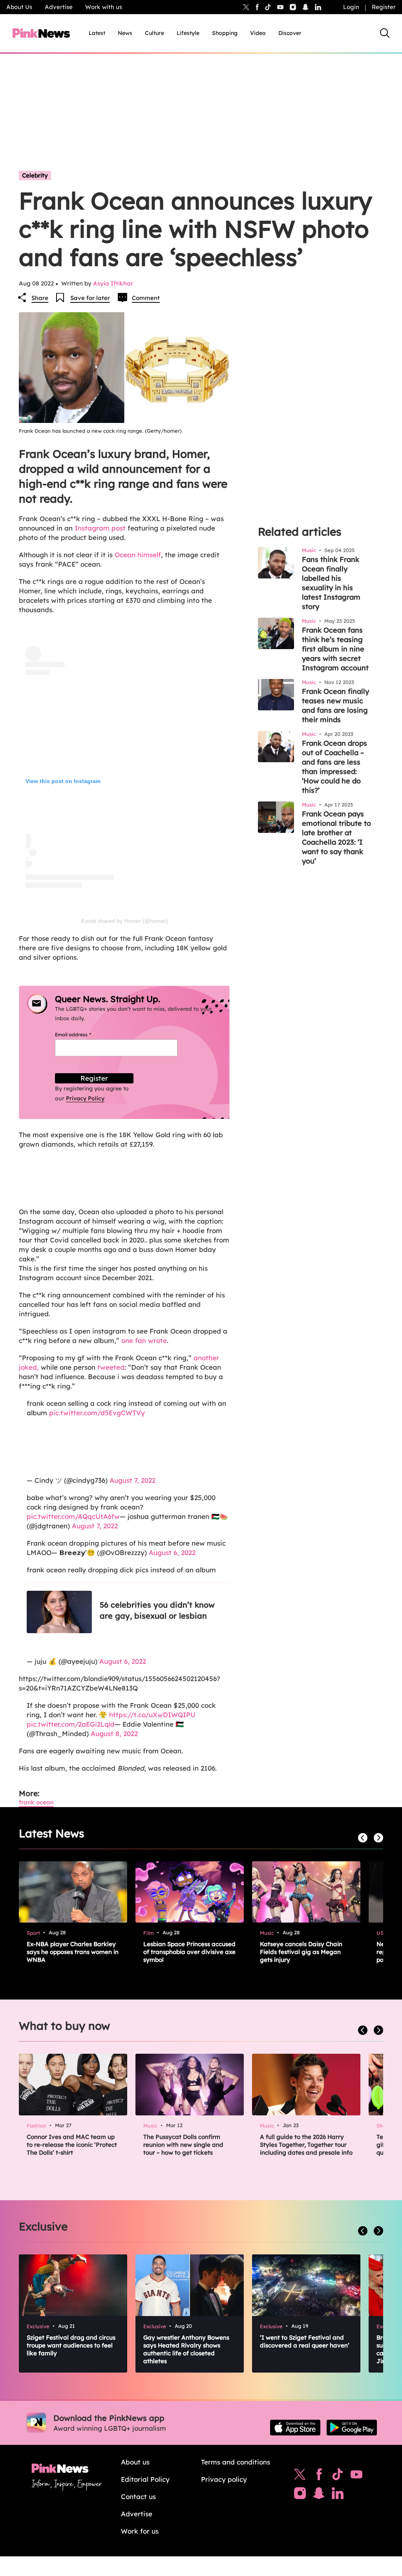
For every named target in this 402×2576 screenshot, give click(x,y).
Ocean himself (138, 555)
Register (384, 7)
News (125, 33)
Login (351, 7)
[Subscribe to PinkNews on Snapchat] (319, 2495)
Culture (154, 33)
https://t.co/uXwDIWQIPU (152, 1715)
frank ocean (36, 1802)
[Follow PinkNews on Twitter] (300, 2476)
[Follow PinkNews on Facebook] (319, 2476)
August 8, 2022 (114, 1733)
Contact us (138, 2496)
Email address (83, 1035)
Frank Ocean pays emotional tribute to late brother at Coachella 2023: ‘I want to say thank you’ (336, 837)
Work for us (140, 2531)
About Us (19, 7)
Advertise (59, 7)
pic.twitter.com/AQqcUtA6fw (73, 1516)
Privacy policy (224, 2479)
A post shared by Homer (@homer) (124, 921)
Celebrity (35, 175)
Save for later (90, 298)
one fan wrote (144, 1340)
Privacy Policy (85, 1098)
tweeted (111, 1367)
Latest (97, 33)
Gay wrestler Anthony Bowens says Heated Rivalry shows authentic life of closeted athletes (186, 2349)
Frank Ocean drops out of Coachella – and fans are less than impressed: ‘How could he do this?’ (334, 767)
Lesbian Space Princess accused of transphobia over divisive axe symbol (189, 1952)
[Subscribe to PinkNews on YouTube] (356, 2476)
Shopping (225, 33)
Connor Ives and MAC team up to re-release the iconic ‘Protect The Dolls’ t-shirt (72, 2145)
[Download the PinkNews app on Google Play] (352, 2428)
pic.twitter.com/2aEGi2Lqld (71, 1724)
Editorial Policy (145, 2479)
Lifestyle (188, 33)
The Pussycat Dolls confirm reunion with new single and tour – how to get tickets (183, 2145)
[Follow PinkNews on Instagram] (300, 2495)
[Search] (385, 33)
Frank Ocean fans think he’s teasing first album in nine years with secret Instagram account (335, 649)
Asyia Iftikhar (113, 283)
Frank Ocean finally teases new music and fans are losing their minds (335, 705)
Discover (290, 33)
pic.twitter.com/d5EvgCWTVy (97, 1413)
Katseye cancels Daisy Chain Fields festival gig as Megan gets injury (301, 1952)
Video (258, 33)
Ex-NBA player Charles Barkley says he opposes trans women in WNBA (73, 1952)
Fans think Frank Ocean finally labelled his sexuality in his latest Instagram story (331, 583)
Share (40, 298)
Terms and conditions (236, 2462)
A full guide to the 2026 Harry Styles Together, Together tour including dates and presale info (306, 2145)
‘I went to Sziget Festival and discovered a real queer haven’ (305, 2341)
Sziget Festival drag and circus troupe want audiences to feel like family (71, 2345)
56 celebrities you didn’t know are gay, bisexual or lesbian (157, 1610)
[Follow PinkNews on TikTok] (338, 2476)
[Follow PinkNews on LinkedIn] (318, 7)
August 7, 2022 (132, 1480)
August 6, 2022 (172, 1552)
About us (135, 2462)
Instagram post (100, 528)
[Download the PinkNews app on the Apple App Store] (295, 2428)
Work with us (104, 7)
